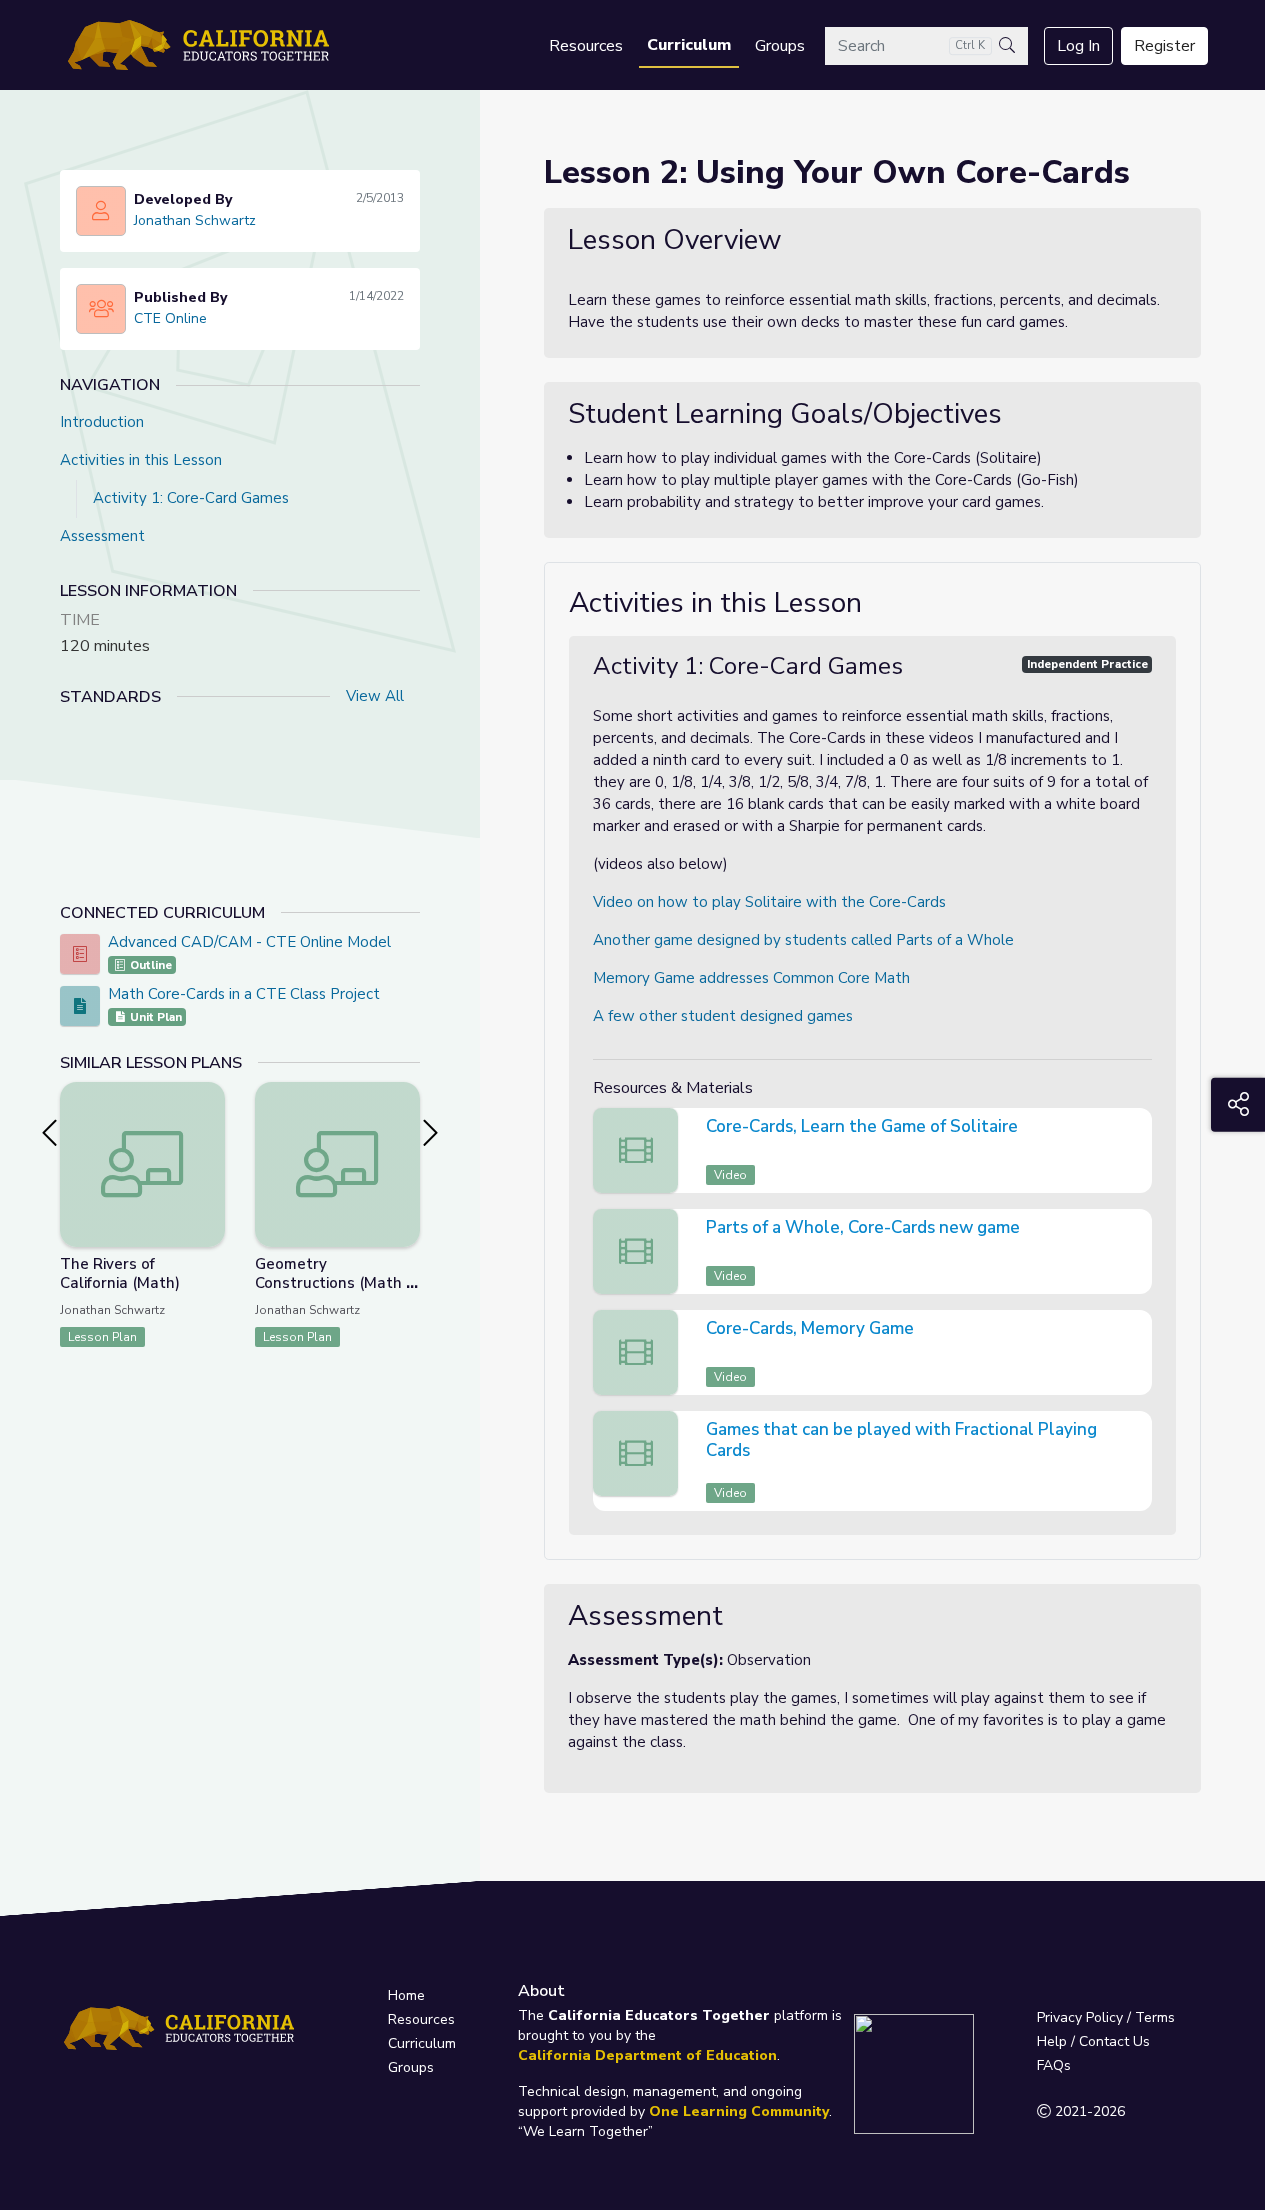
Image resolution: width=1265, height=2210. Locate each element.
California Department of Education (647, 2055)
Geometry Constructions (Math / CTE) (332, 1283)
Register (1164, 46)
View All (375, 696)
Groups (780, 46)
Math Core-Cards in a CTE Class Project (244, 994)
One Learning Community (739, 2111)
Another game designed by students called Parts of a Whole (803, 940)
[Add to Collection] (209, 1124)
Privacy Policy (1080, 2017)
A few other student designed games (723, 1016)
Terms (1155, 2017)
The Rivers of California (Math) (120, 1273)
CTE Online (170, 318)
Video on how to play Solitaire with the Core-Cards (769, 902)
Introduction (102, 422)
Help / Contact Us (1093, 2041)
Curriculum (689, 45)
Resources (586, 46)
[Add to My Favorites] (209, 1096)
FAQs (1054, 2065)
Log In (1078, 46)
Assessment (102, 536)
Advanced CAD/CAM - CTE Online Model (249, 942)
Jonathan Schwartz (195, 220)
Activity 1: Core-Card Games (191, 498)
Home (406, 1995)
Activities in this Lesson (141, 460)
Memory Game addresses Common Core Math (751, 978)
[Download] (1134, 1129)
